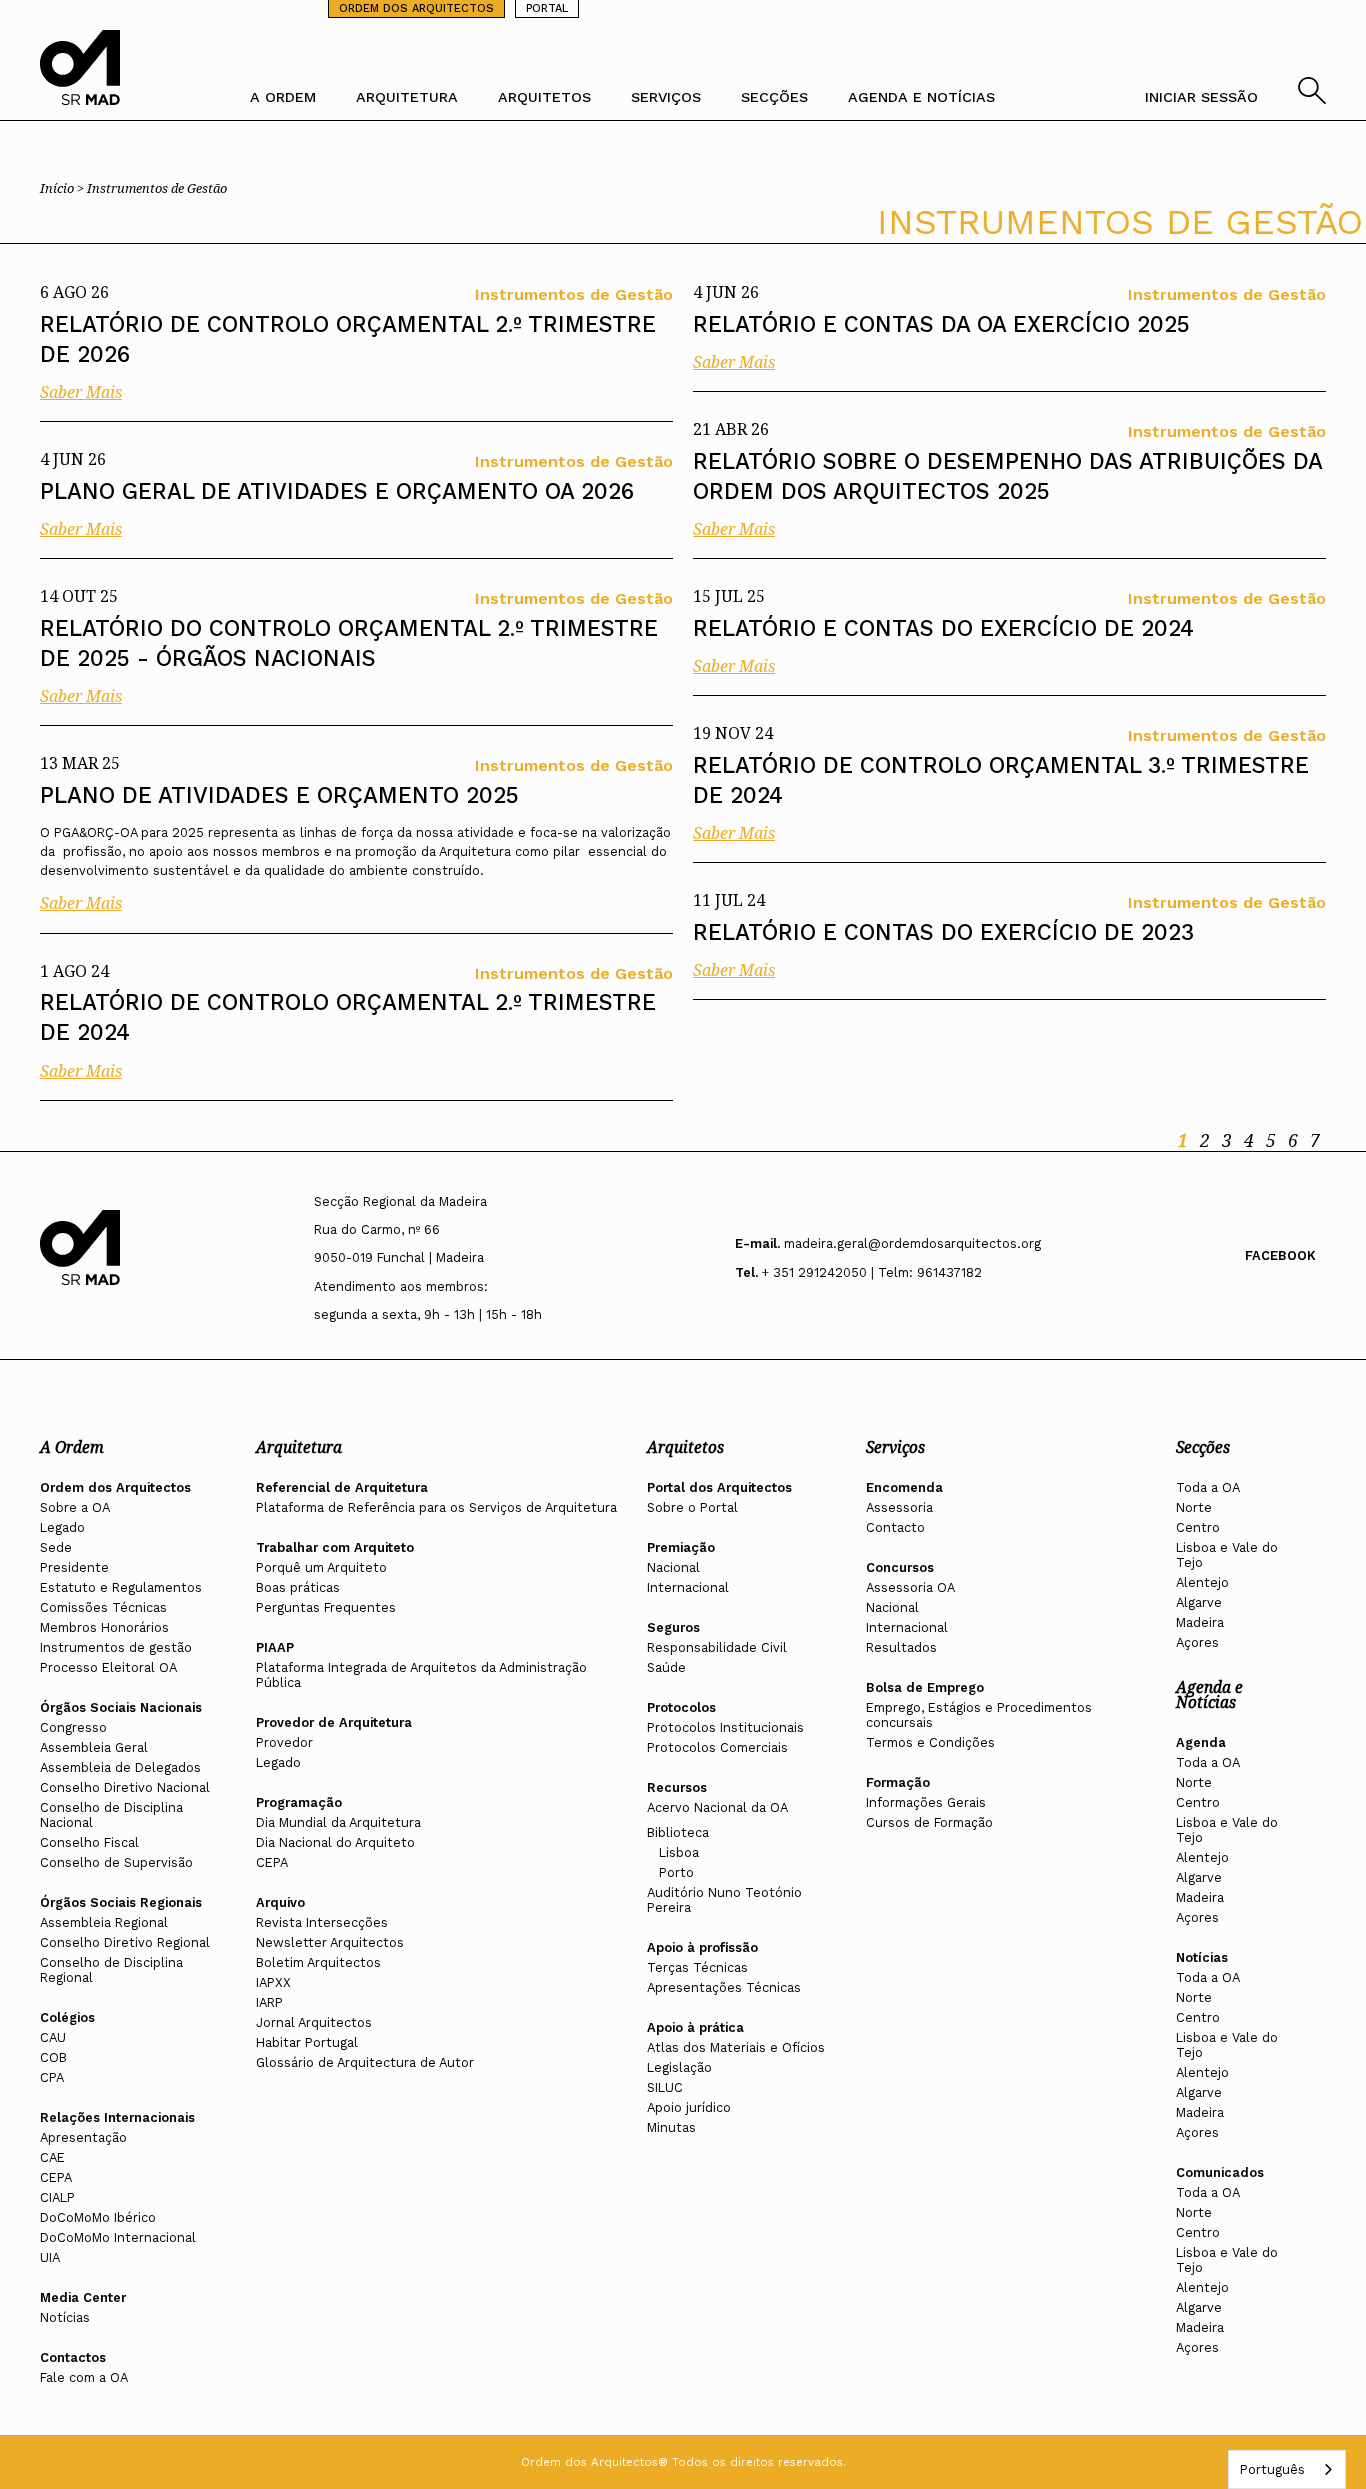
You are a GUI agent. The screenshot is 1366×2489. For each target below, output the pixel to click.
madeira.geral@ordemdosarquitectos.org (912, 1243)
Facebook (1280, 1255)
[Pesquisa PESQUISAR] (1312, 98)
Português (1272, 2469)
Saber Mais (81, 392)
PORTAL (547, 8)
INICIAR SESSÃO (1201, 97)
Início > (63, 188)
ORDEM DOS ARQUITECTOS (416, 8)
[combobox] (1287, 2469)
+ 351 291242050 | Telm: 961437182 (872, 1272)
